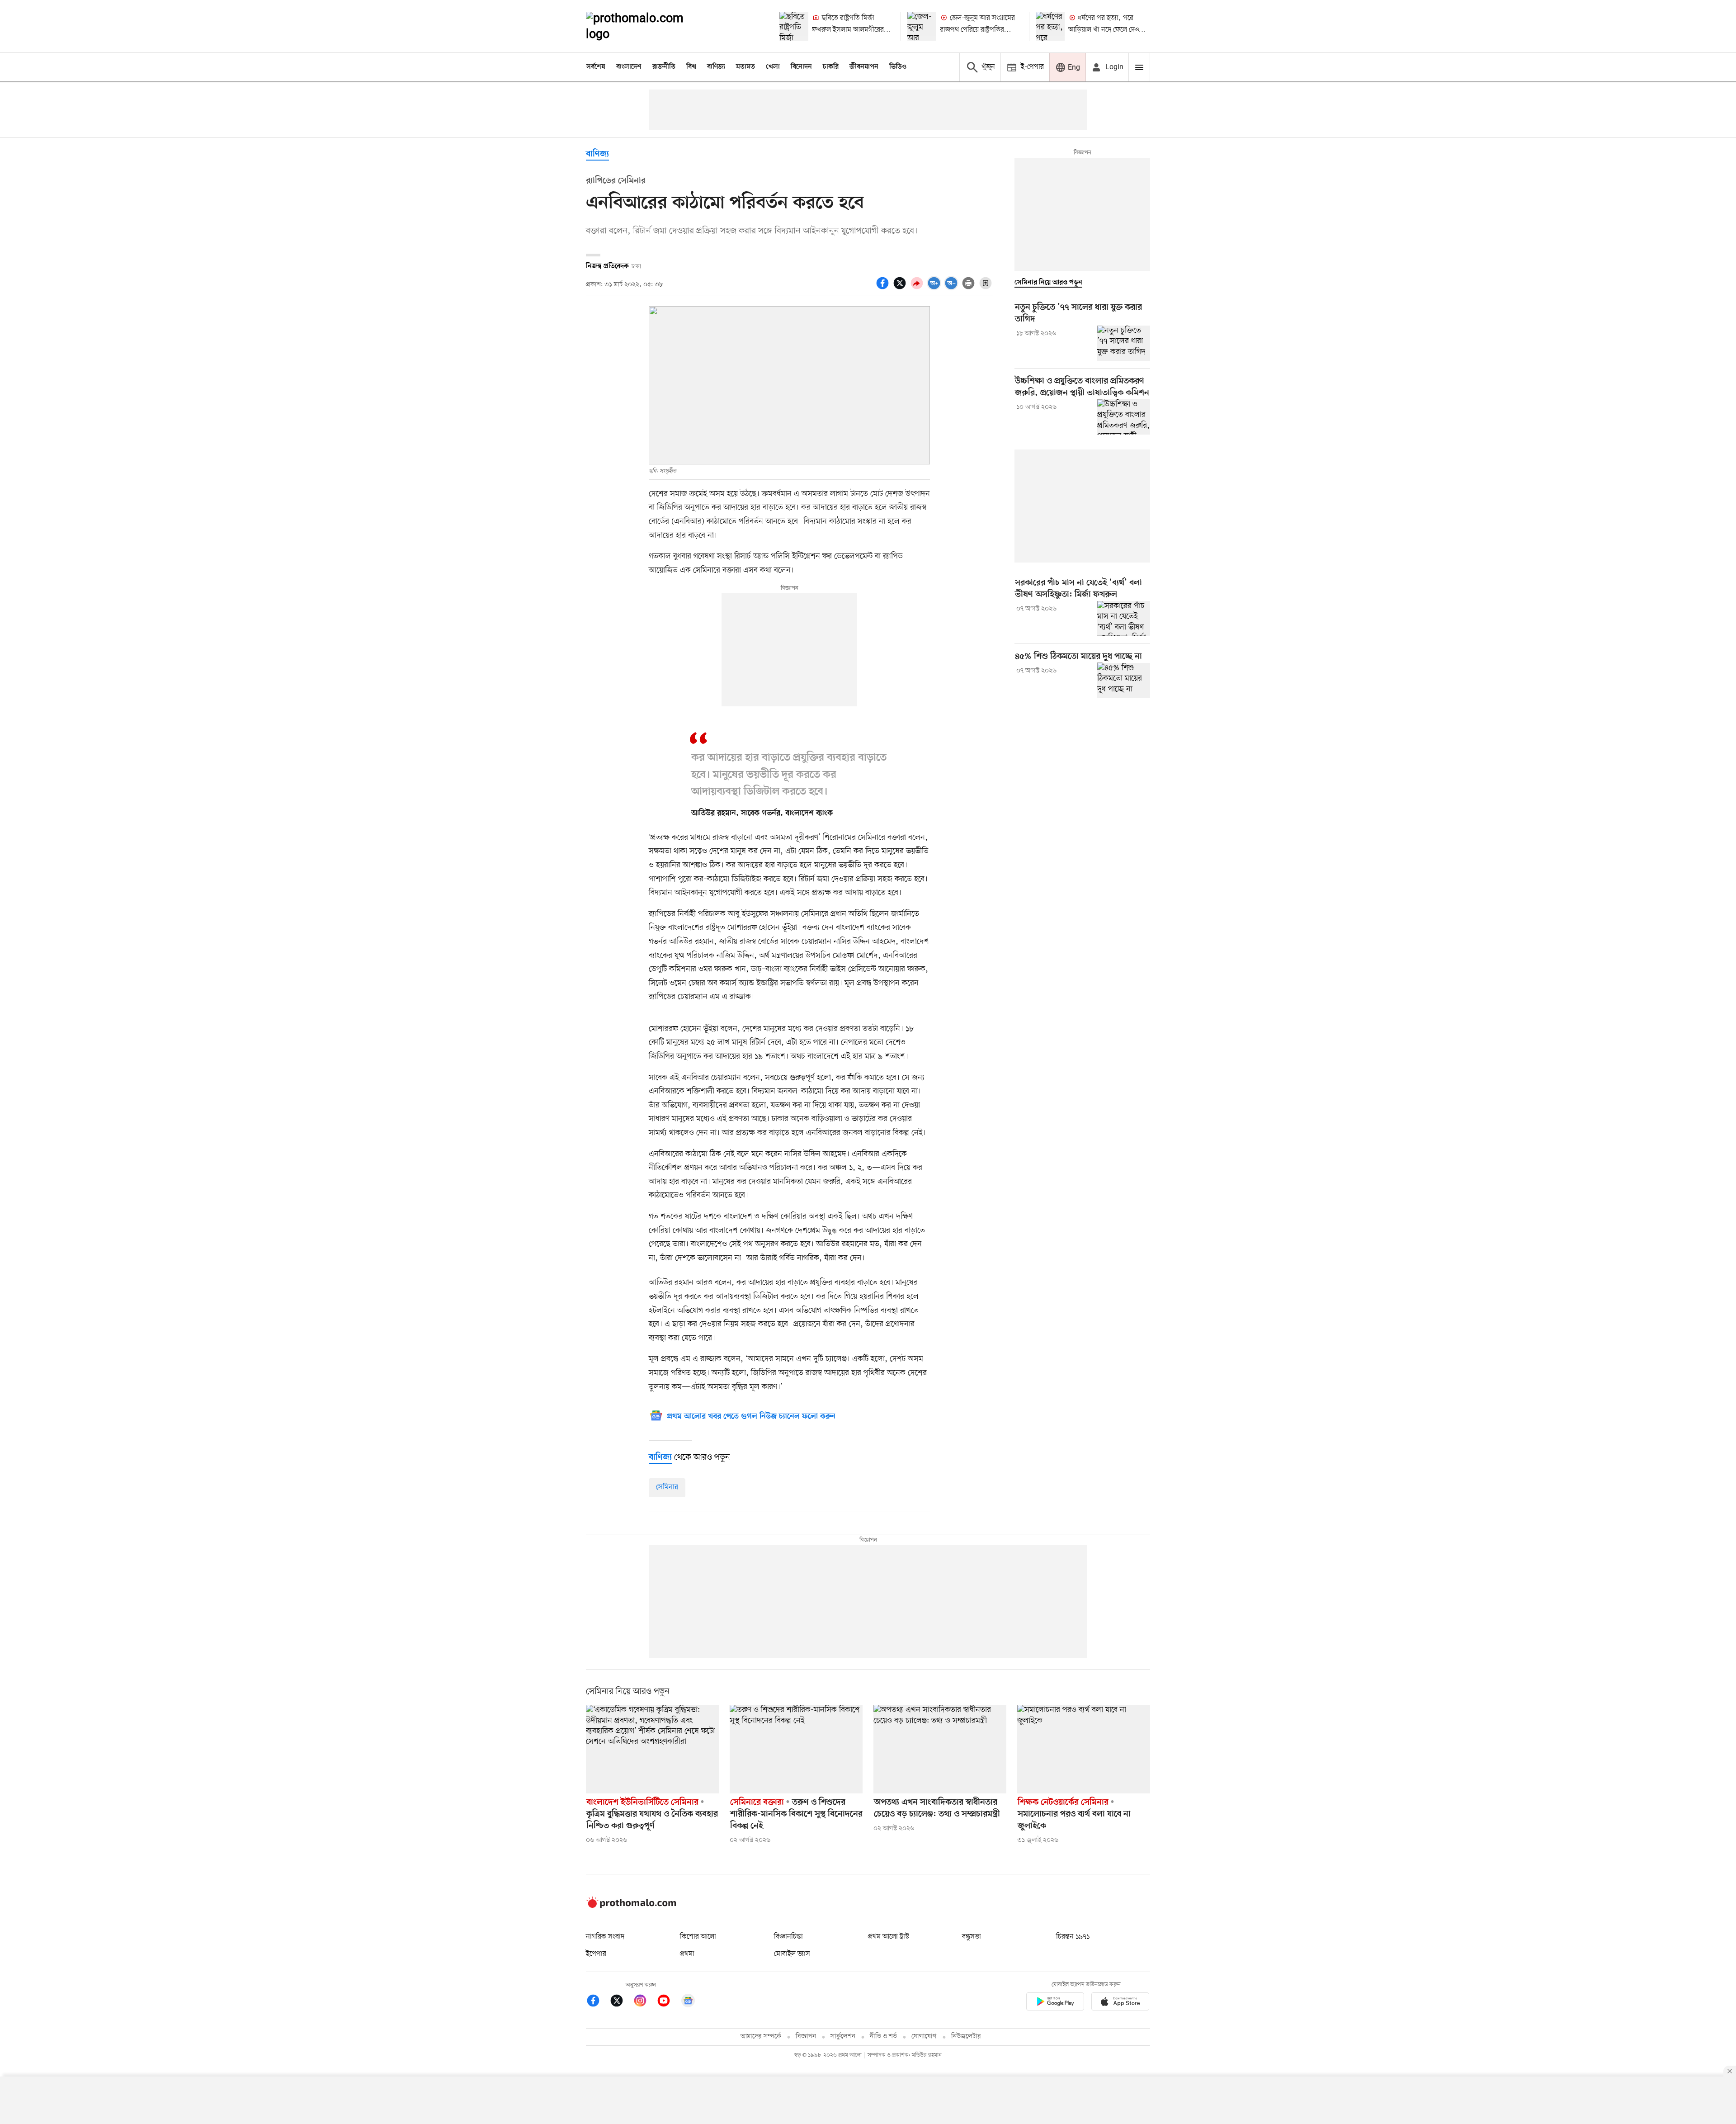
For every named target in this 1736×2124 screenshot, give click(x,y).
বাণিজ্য (716, 67)
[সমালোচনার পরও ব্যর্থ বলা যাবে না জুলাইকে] (1084, 1749)
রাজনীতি (664, 67)
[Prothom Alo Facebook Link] (598, 2002)
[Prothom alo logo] (631, 1906)
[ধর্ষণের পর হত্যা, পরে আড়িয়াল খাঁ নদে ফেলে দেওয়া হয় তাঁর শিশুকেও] (1050, 26)
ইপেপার (596, 1954)
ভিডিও (898, 67)
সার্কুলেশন (843, 2036)
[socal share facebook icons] (884, 288)
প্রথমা (687, 1954)
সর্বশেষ (596, 67)
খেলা (773, 67)
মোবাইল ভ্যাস (792, 1954)
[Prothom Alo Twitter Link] (621, 2002)
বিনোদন (801, 67)
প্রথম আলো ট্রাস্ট (889, 1937)
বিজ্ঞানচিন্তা (788, 1937)
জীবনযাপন (864, 67)
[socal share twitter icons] (901, 288)
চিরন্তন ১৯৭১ (1073, 1937)
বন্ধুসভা (972, 1937)
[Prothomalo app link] (1055, 2003)
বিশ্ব (691, 67)
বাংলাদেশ (629, 67)
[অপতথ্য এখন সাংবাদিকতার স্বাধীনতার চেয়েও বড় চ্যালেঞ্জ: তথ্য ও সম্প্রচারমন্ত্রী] (940, 1749)
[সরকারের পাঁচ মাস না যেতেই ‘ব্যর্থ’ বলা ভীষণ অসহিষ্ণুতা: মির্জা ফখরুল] (1124, 619)
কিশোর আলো (698, 1937)
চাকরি (831, 67)
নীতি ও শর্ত (883, 2036)
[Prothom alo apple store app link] (1120, 2003)
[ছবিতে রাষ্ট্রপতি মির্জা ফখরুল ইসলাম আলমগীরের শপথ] (794, 26)
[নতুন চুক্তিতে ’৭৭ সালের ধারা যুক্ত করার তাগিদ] (1124, 343)
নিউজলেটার (966, 2036)
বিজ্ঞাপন (806, 2036)
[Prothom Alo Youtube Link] (668, 2002)
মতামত (745, 67)
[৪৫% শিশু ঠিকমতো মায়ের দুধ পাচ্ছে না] (1124, 680)
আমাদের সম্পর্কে (761, 2036)
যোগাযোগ (924, 2036)
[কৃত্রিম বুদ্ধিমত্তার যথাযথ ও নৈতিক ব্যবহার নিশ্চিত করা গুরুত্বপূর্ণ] (652, 1749)
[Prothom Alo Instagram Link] (645, 2002)
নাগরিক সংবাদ (605, 1937)
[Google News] (688, 2002)
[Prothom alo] (647, 26)
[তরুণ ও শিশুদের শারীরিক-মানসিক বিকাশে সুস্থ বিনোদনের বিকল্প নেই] (796, 1749)
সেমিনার (667, 1487)
